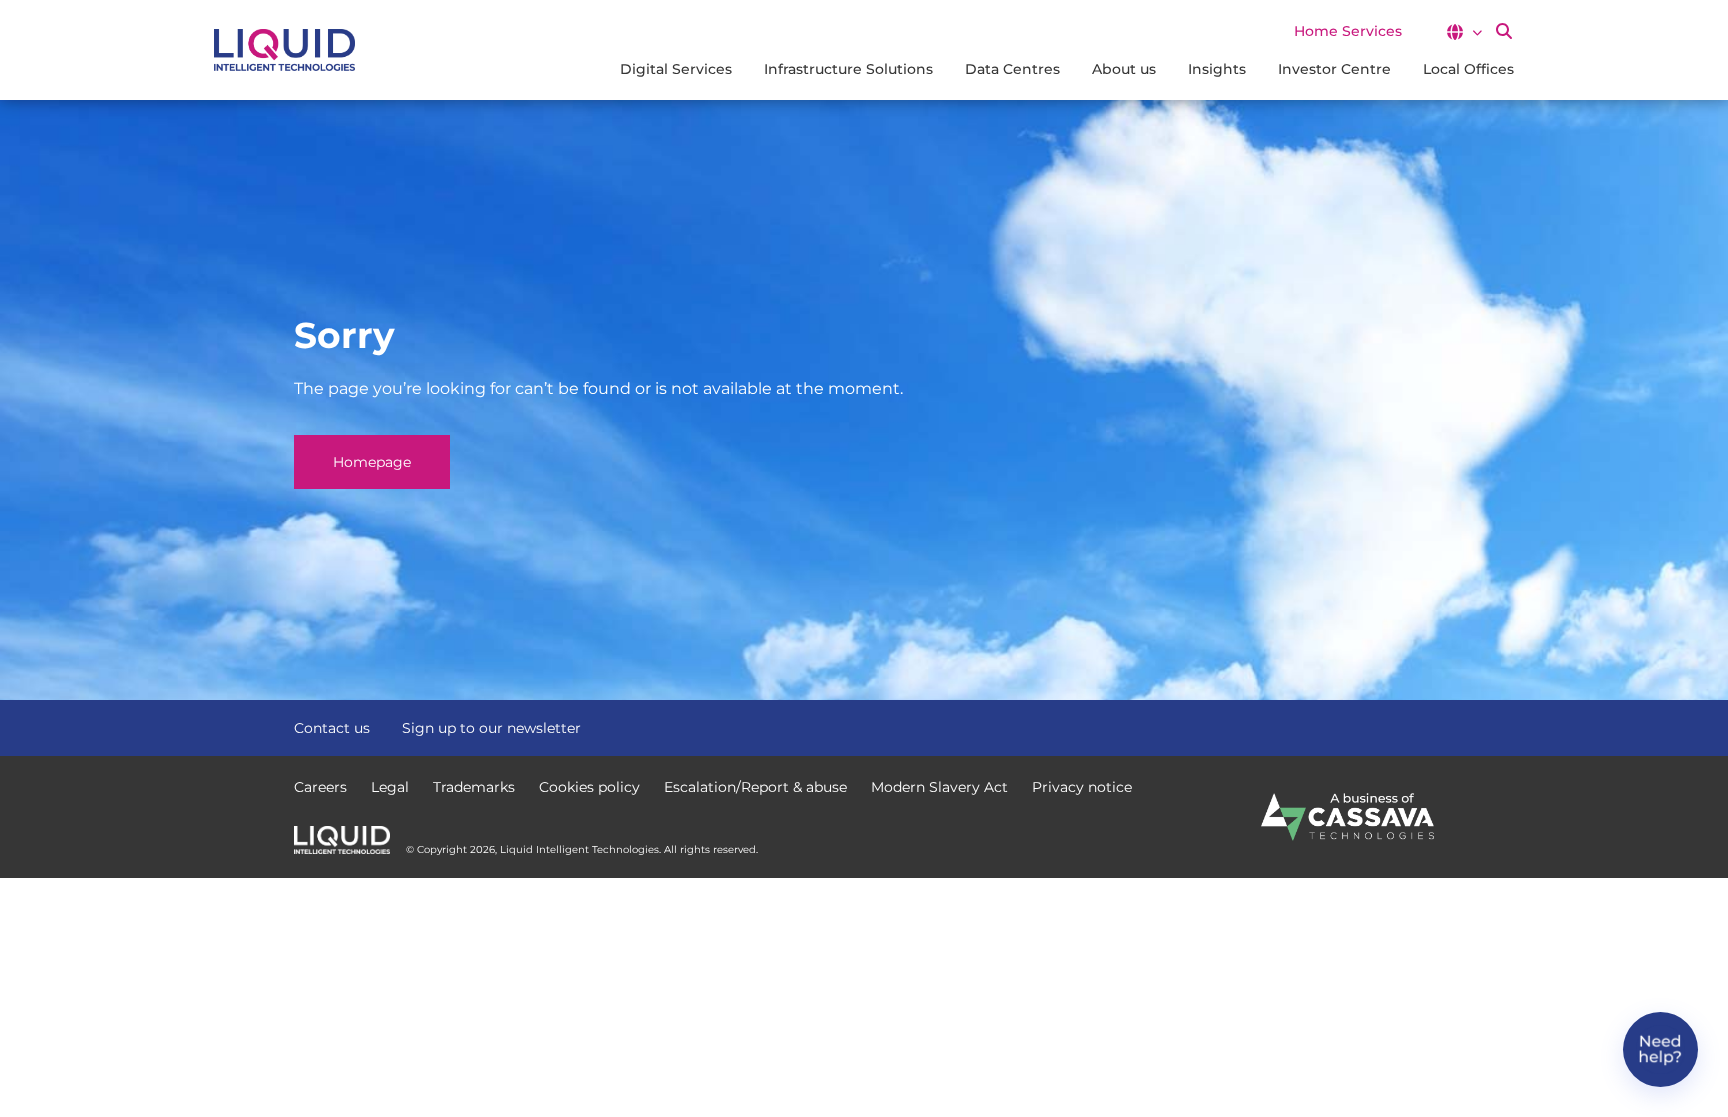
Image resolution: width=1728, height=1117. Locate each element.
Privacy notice (1082, 787)
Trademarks (474, 787)
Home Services (1348, 31)
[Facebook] (1352, 726)
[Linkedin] (1424, 726)
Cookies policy (589, 787)
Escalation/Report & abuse (755, 787)
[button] (1463, 32)
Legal (390, 787)
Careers (320, 787)
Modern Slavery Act (939, 787)
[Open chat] (1660, 1049)
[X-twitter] (1388, 726)
